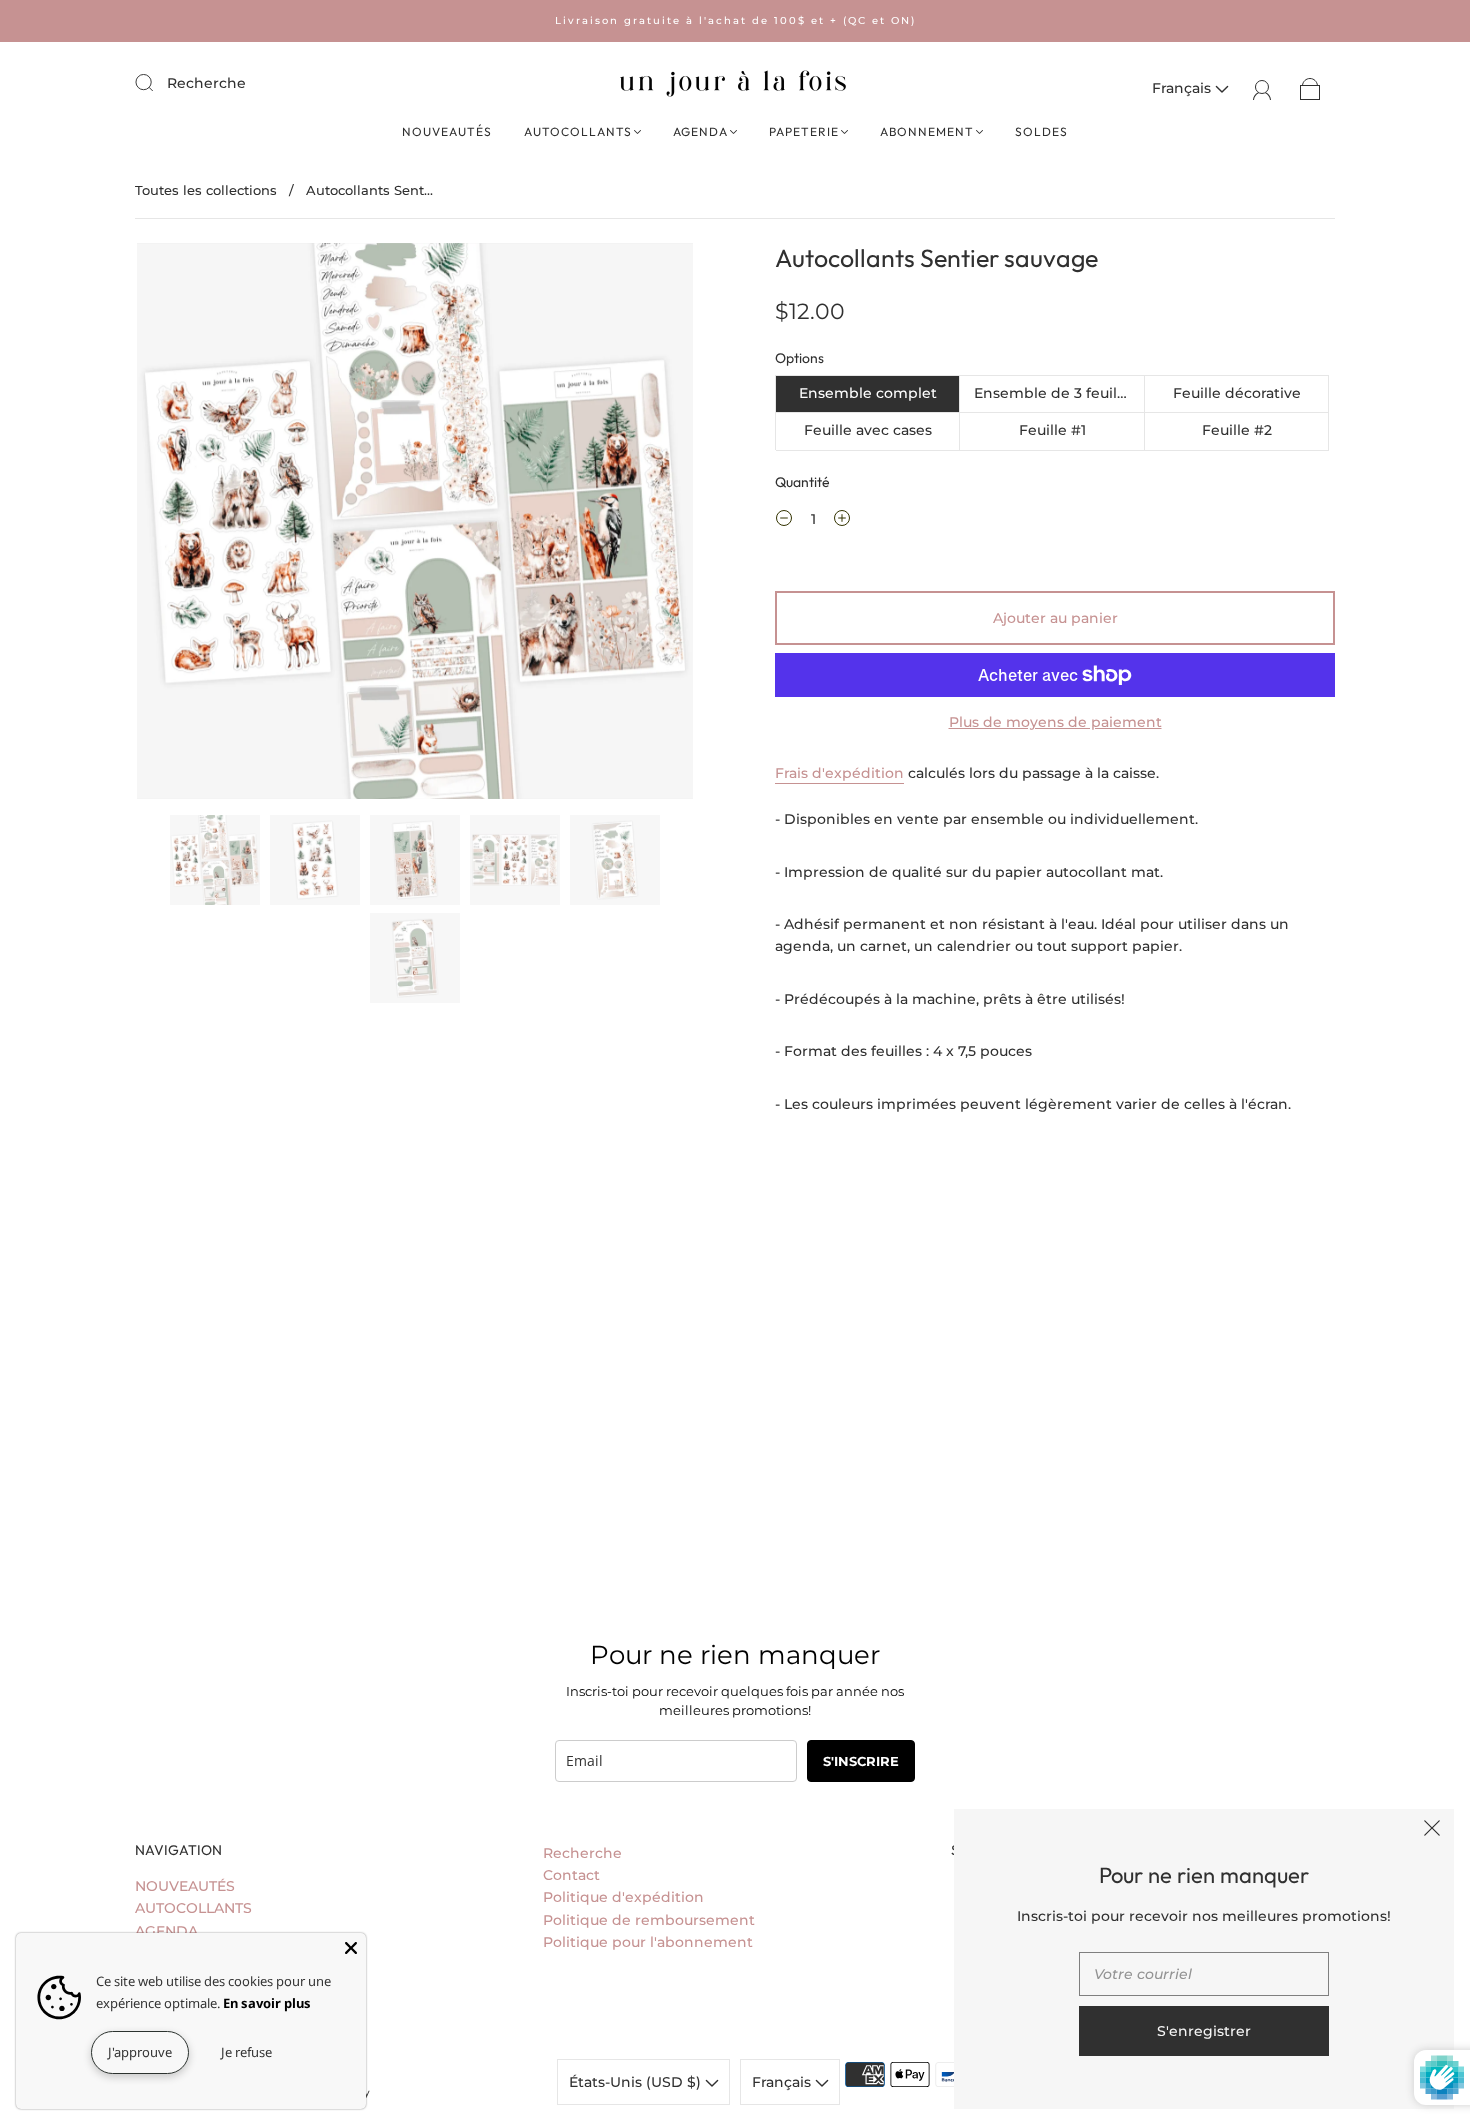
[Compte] (1262, 88)
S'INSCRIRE (861, 1761)
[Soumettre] (157, 82)
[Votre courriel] (1204, 1974)
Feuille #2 (1237, 430)
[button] (192, 525)
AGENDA (700, 131)
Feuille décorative (1237, 393)
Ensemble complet (868, 393)
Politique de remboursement (649, 1920)
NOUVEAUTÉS (447, 131)
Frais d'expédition (839, 773)
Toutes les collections (206, 190)
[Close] (351, 1948)
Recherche (206, 83)
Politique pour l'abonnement (648, 1942)
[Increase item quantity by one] (842, 521)
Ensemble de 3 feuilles (1055, 393)
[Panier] (1310, 88)
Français (1183, 88)
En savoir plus (267, 2003)
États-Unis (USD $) (637, 2082)
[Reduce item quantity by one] (784, 521)
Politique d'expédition (623, 1897)
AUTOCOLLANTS (578, 131)
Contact (571, 1875)
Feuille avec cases (868, 430)
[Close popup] (1432, 1831)
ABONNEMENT (927, 131)
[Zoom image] (415, 525)
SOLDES (1041, 131)
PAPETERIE (804, 131)
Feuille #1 (1052, 430)
